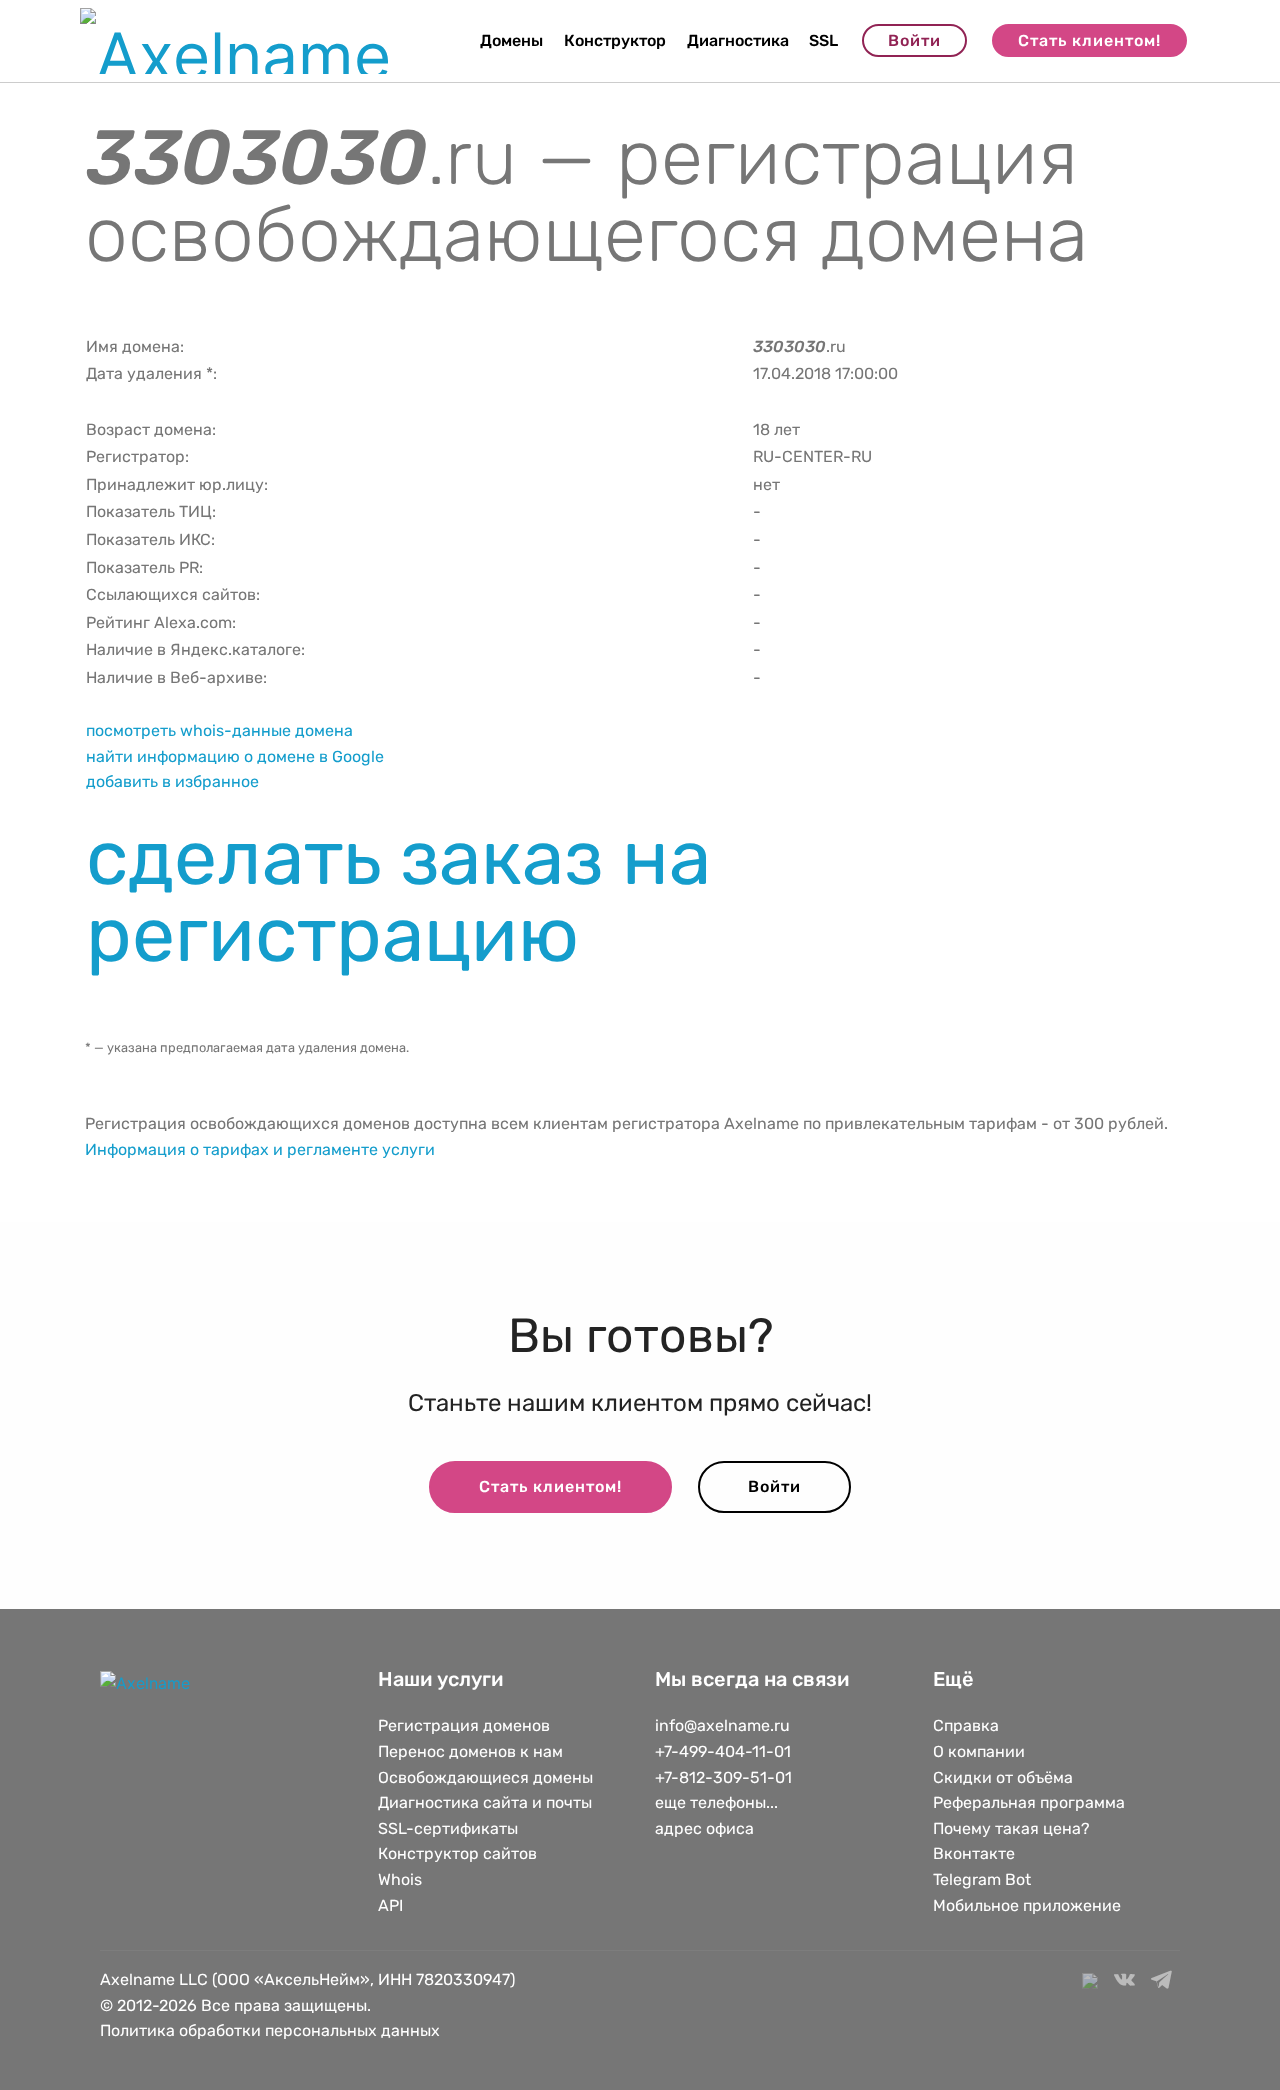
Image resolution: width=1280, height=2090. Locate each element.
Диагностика (738, 40)
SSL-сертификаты (450, 1828)
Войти (914, 40)
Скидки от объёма (1003, 1777)
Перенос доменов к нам (470, 1751)
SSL (823, 40)
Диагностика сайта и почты (485, 1802)
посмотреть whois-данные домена (219, 730)
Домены (511, 40)
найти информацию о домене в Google (235, 756)
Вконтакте (974, 1853)
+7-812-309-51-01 (723, 1777)
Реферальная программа (1029, 1802)
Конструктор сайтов (457, 1853)
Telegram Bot (982, 1879)
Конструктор (615, 40)
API (390, 1905)
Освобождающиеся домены (485, 1777)
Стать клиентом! (1089, 40)
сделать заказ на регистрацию (398, 896)
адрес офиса (704, 1828)
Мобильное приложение (1027, 1905)
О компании (979, 1751)
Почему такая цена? (1011, 1828)
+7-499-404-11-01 (723, 1751)
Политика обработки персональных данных (270, 2030)
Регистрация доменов (464, 1725)
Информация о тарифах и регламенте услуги (260, 1149)
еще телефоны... (716, 1802)
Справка (966, 1725)
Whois (400, 1879)
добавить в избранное (172, 781)
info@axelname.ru (722, 1725)
